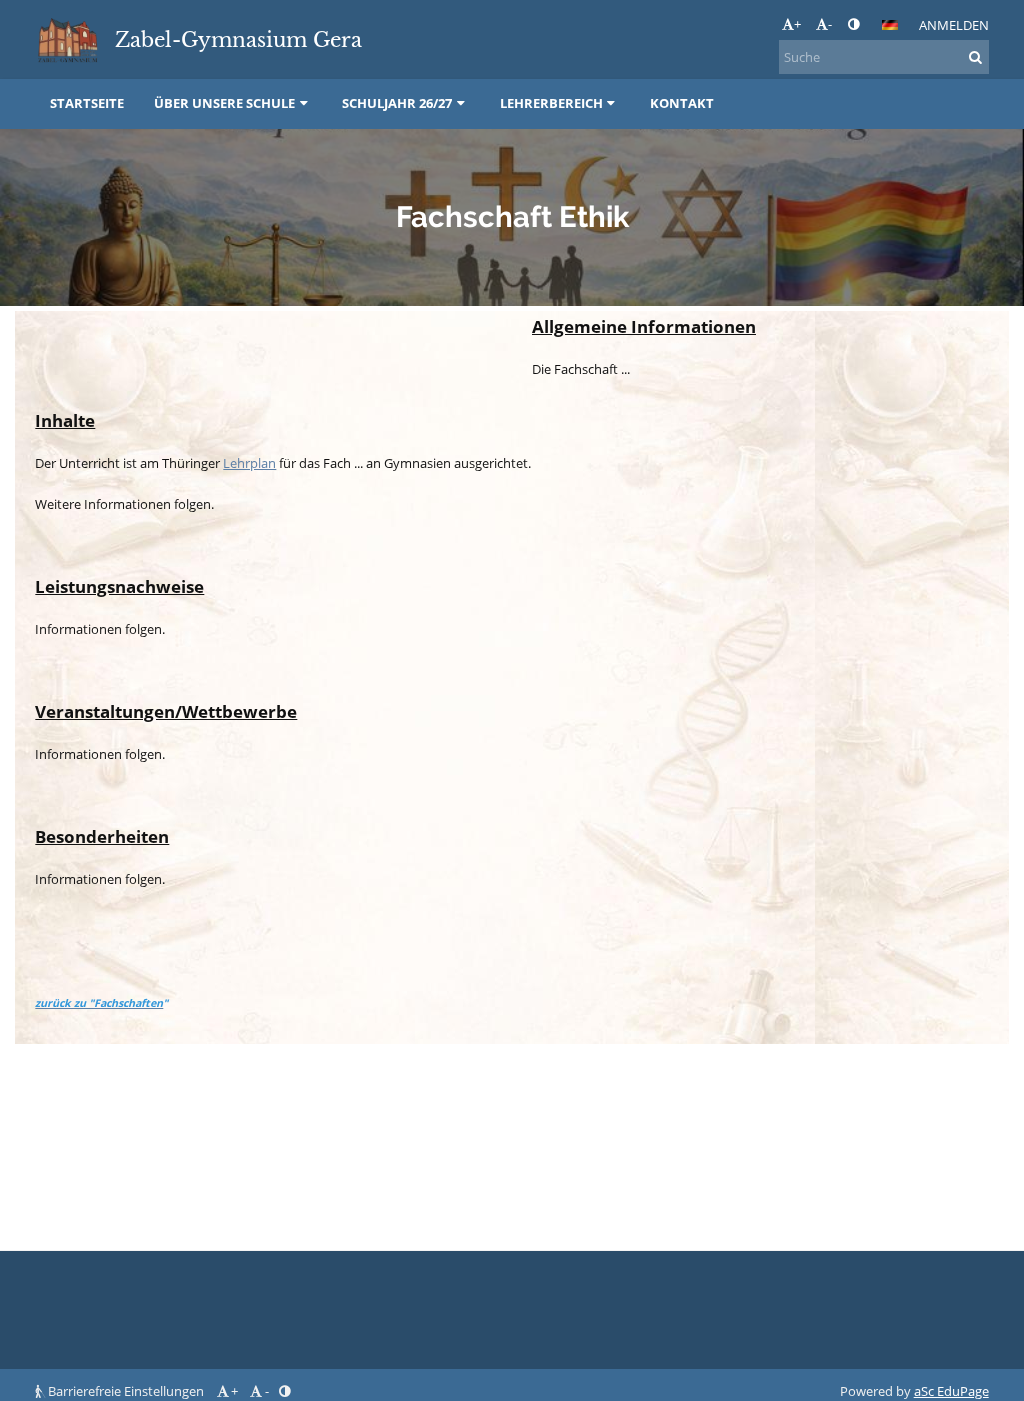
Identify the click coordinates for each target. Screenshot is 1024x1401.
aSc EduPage (951, 1391)
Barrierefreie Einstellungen (126, 1391)
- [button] (830, 24)
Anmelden (954, 25)
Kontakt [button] (682, 103)
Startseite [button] (87, 103)
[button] (853, 24)
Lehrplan (249, 463)
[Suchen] (975, 57)
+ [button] (797, 24)
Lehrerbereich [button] (551, 103)
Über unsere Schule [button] (224, 103)
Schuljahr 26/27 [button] (397, 103)
